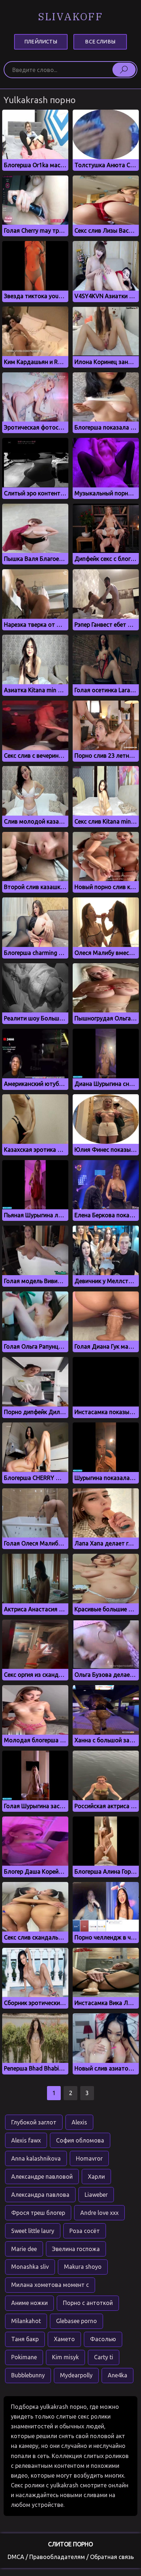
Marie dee (24, 2249)
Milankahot (26, 2321)
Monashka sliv (30, 2267)
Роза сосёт (85, 2231)
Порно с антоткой (88, 2303)
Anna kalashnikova (36, 2158)
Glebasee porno (76, 2321)
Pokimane (24, 2357)
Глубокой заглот (34, 2122)
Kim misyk (65, 2357)
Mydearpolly (76, 2375)
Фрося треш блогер (38, 2213)
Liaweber (96, 2195)
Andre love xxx (99, 2213)
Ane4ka (117, 2375)
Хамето (64, 2339)
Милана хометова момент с (50, 2285)
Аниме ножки (29, 2303)
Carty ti (104, 2357)
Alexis (79, 2122)
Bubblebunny (28, 2375)
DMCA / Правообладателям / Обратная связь (71, 2557)
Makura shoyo (83, 2267)
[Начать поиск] (124, 69)
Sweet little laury (33, 2231)
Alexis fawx (26, 2140)
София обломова (80, 2140)
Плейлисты (41, 42)
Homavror (89, 2158)
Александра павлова (40, 2195)
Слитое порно (70, 2544)
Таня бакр (25, 2339)
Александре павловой (42, 2177)
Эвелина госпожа (76, 2249)
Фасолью (103, 2339)
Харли (96, 2177)
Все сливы (100, 42)
